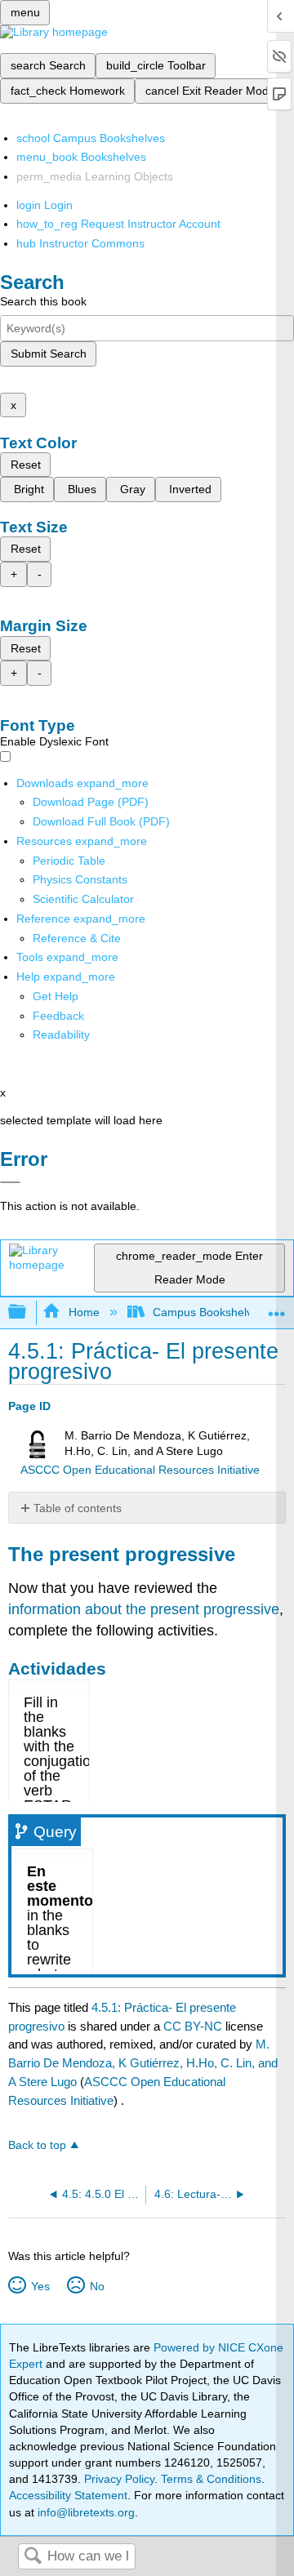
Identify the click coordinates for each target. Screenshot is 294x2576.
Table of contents (78, 1508)
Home (84, 1312)
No (97, 2286)
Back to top (37, 2145)
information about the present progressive (144, 1609)
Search (33, 2557)
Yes (40, 2286)
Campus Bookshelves (209, 1312)
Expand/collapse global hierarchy (28, 1312)
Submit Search (49, 354)
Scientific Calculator (83, 899)
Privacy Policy (119, 2479)
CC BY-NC (194, 2026)
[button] (58, 1016)
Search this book (43, 301)
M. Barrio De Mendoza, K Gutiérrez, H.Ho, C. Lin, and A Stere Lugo (143, 2063)
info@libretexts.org (85, 2512)
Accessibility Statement (68, 2495)
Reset (26, 465)
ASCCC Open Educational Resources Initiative (140, 1470)
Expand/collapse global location (277, 1308)
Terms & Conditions (211, 2479)
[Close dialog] (10, 1182)
